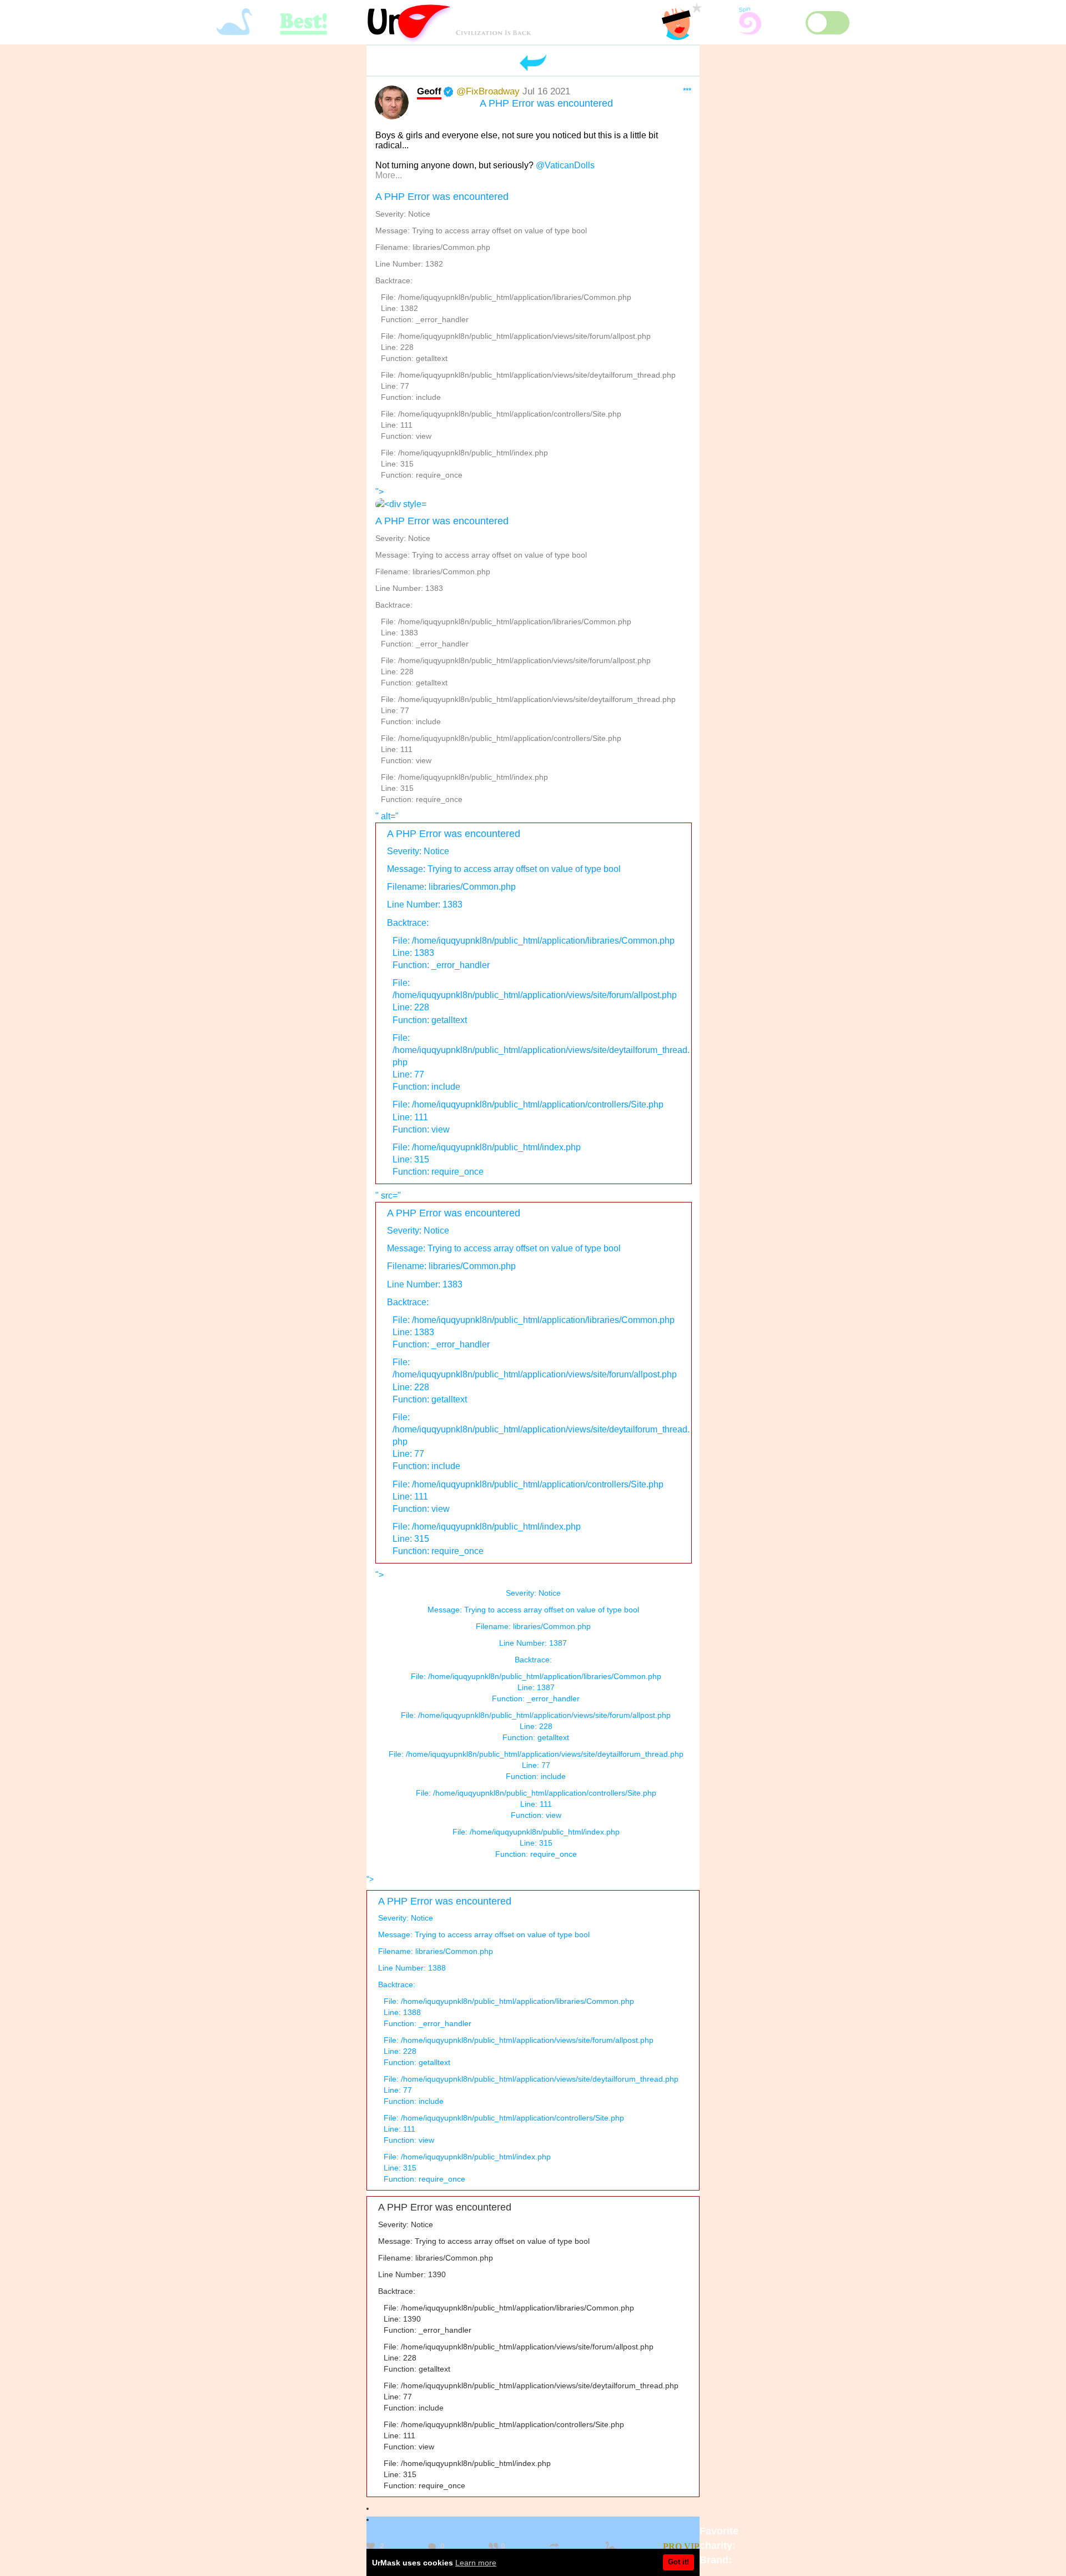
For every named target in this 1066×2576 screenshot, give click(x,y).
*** (687, 91)
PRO (672, 2546)
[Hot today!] (612, 2547)
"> (526, 645)
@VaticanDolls (565, 165)
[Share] (555, 2547)
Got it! (678, 2562)
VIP (692, 2546)
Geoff (429, 91)
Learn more (476, 2563)
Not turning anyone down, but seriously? (456, 165)
